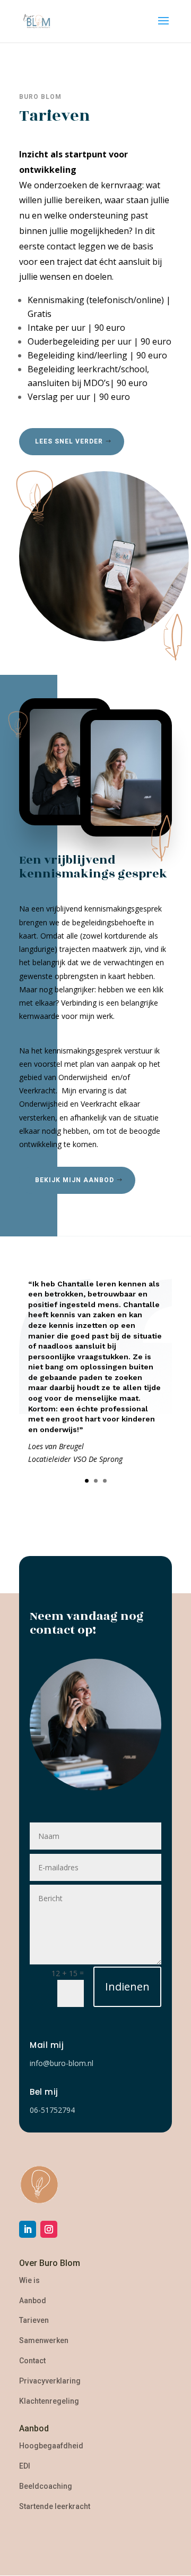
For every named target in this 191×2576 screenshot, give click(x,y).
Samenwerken (44, 2340)
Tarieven (34, 2320)
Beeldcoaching (46, 2486)
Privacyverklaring (50, 2381)
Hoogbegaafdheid (51, 2446)
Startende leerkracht (55, 2506)
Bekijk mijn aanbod (75, 1180)
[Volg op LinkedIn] (28, 2229)
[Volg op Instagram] (49, 2229)
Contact (32, 2361)
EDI (25, 2466)
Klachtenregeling (49, 2401)
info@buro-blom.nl (62, 2063)
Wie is (29, 2280)
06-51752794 (52, 2110)
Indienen (127, 1987)
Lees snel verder (69, 441)
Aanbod (33, 2301)
